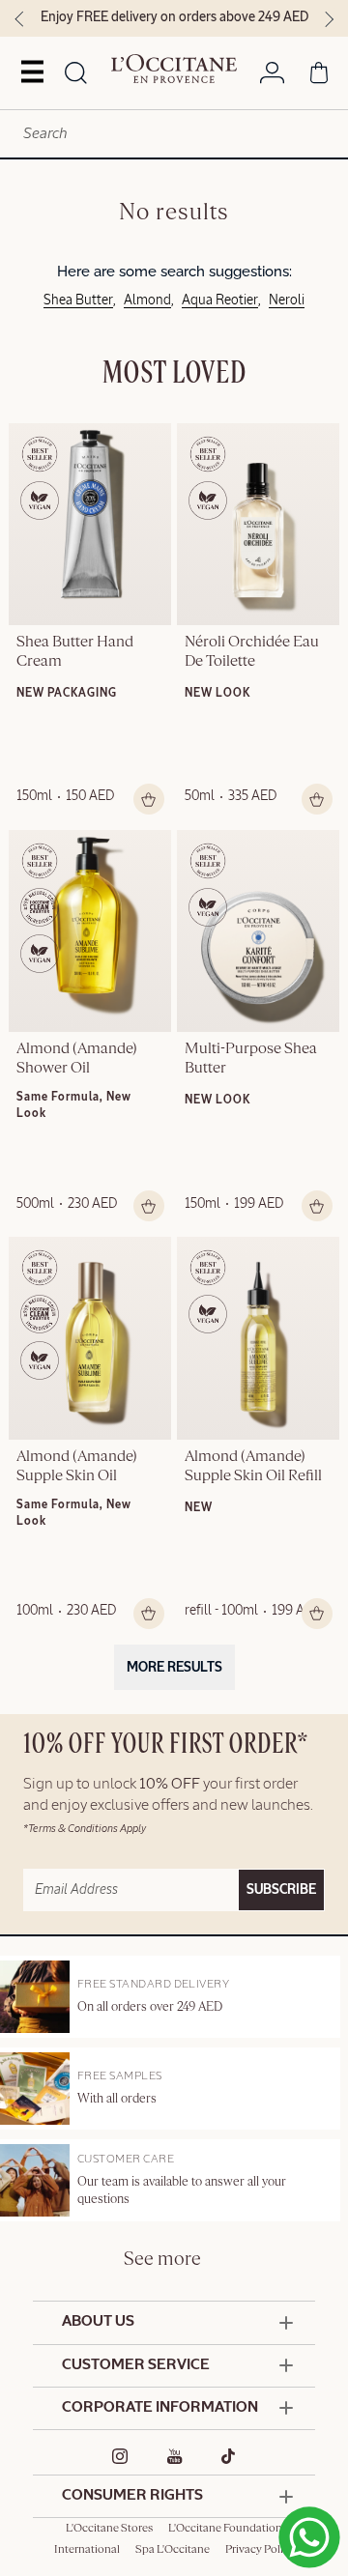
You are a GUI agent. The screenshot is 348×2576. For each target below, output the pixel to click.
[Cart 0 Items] (319, 76)
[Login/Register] (272, 76)
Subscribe (281, 1890)
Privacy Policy (260, 2550)
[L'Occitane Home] (174, 69)
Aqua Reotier (220, 301)
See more (162, 2260)
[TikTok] (229, 2456)
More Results (174, 1668)
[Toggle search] (76, 74)
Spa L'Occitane (173, 2550)
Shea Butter (78, 301)
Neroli (287, 301)
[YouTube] (175, 2456)
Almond (147, 301)
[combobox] (174, 134)
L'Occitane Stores (109, 2529)
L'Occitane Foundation (225, 2529)
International (87, 2550)
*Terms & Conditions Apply (85, 1829)
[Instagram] (120, 2456)
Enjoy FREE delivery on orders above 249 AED (174, 17)
